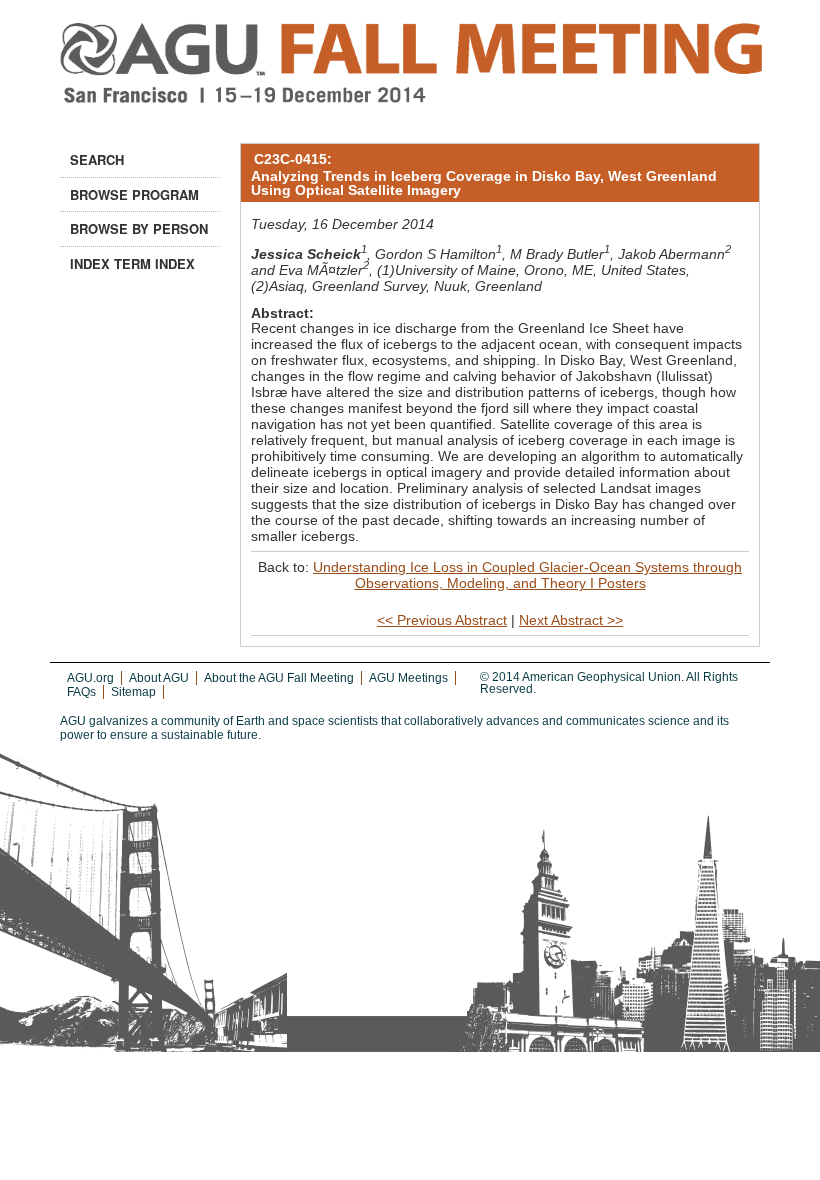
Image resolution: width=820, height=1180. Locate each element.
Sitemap (133, 692)
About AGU (159, 678)
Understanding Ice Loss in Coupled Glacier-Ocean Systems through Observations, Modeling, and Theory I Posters (527, 575)
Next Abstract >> (571, 620)
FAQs (81, 692)
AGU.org (90, 678)
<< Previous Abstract (442, 620)
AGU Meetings (408, 678)
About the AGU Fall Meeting (279, 678)
